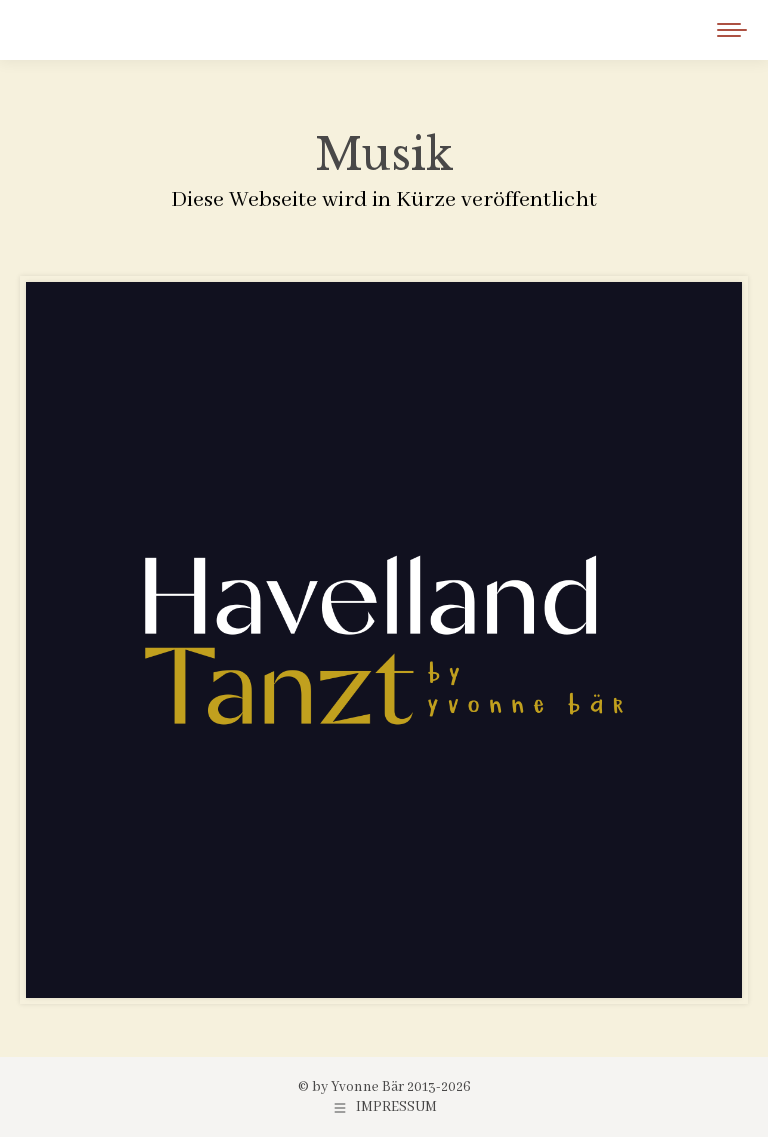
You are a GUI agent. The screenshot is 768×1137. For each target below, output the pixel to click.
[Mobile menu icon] (732, 30)
